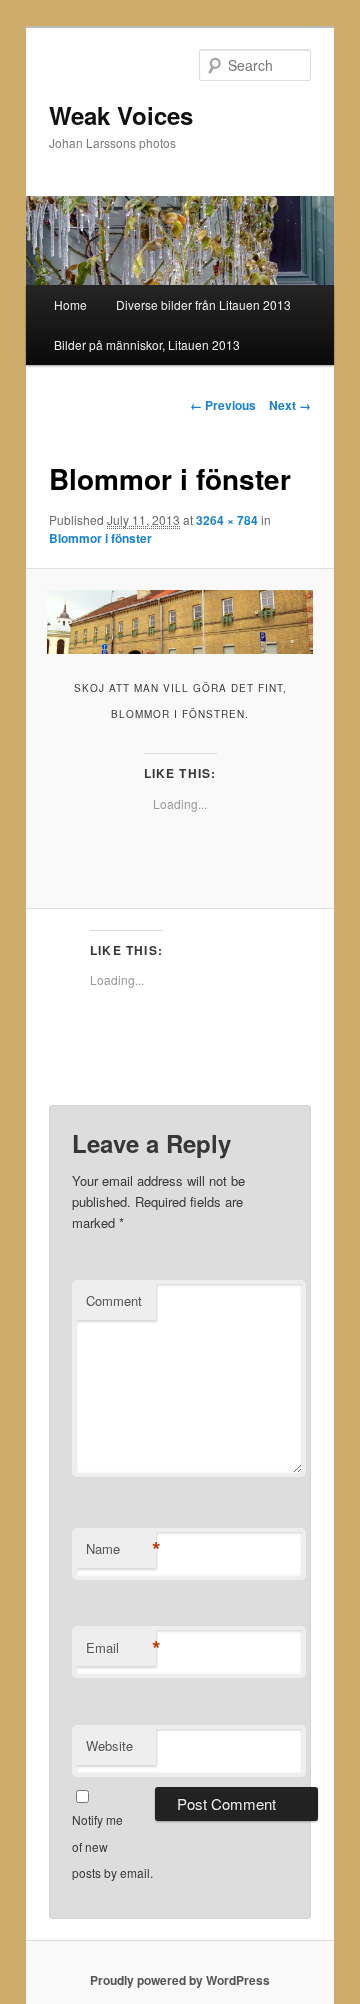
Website (109, 1745)
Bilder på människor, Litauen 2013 (147, 344)
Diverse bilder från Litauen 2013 (203, 304)
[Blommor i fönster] (179, 622)
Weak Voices (121, 115)
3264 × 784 (227, 520)
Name (121, 1549)
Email (121, 1648)
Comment (114, 1300)
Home (70, 304)
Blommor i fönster (100, 538)
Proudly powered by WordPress (180, 1980)
